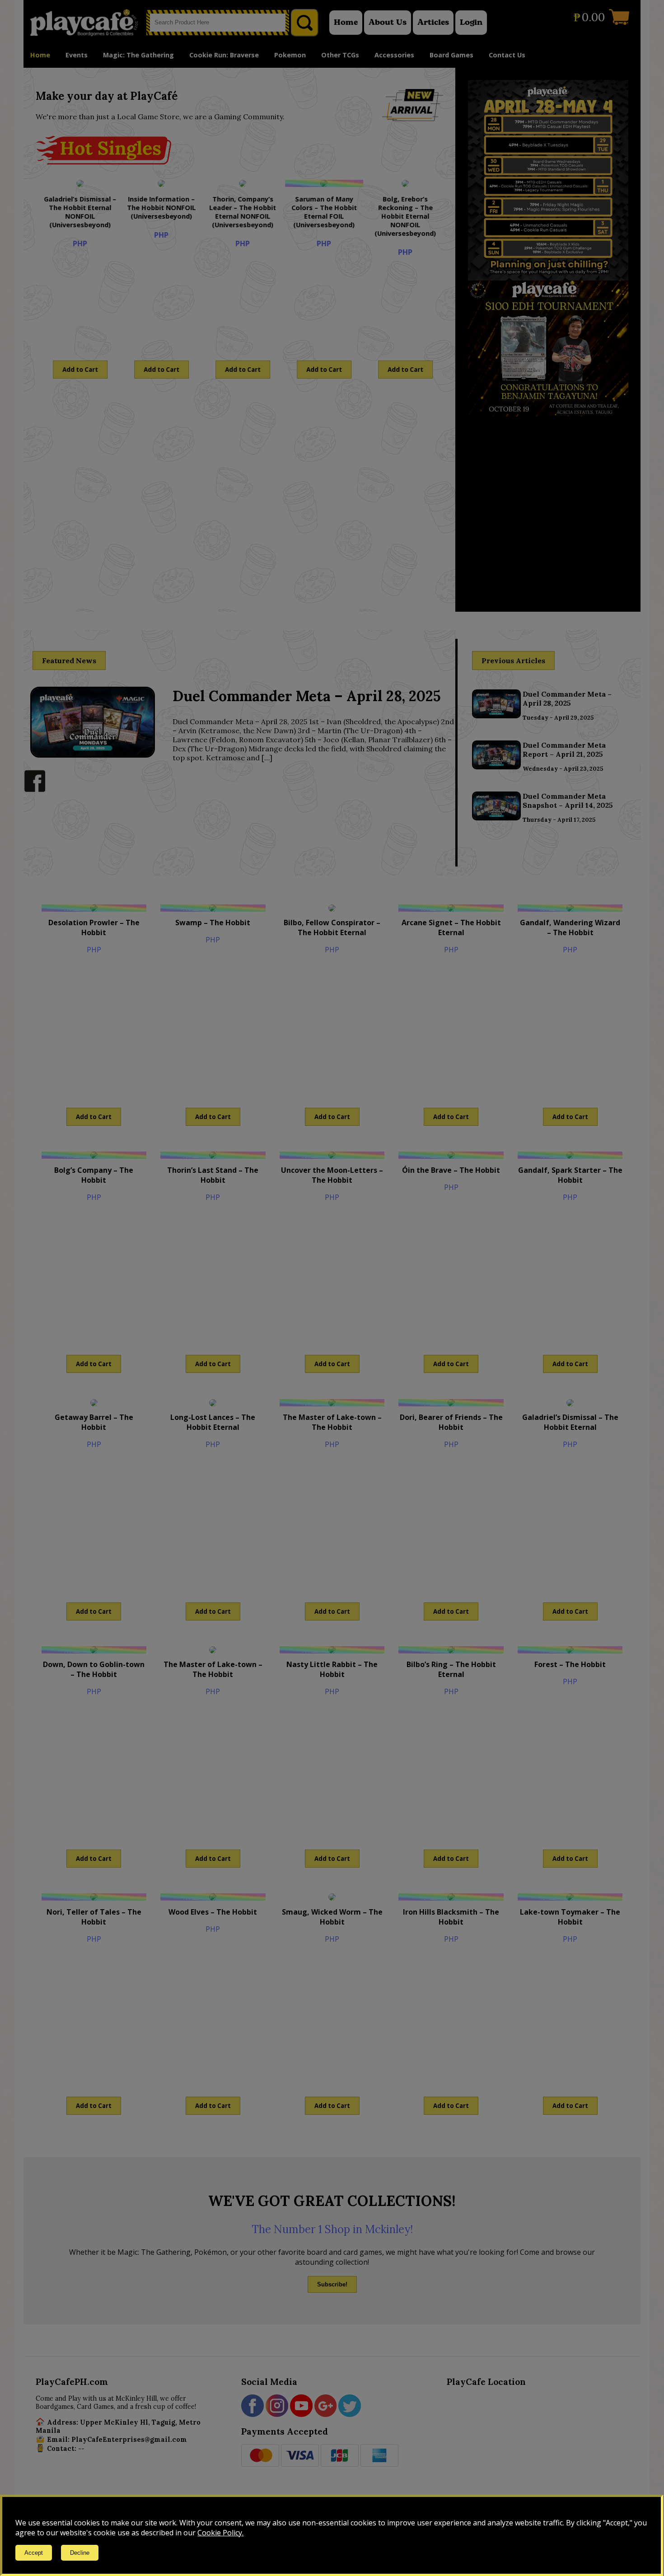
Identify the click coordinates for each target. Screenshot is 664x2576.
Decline (80, 2553)
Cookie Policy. (220, 2533)
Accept (34, 2553)
